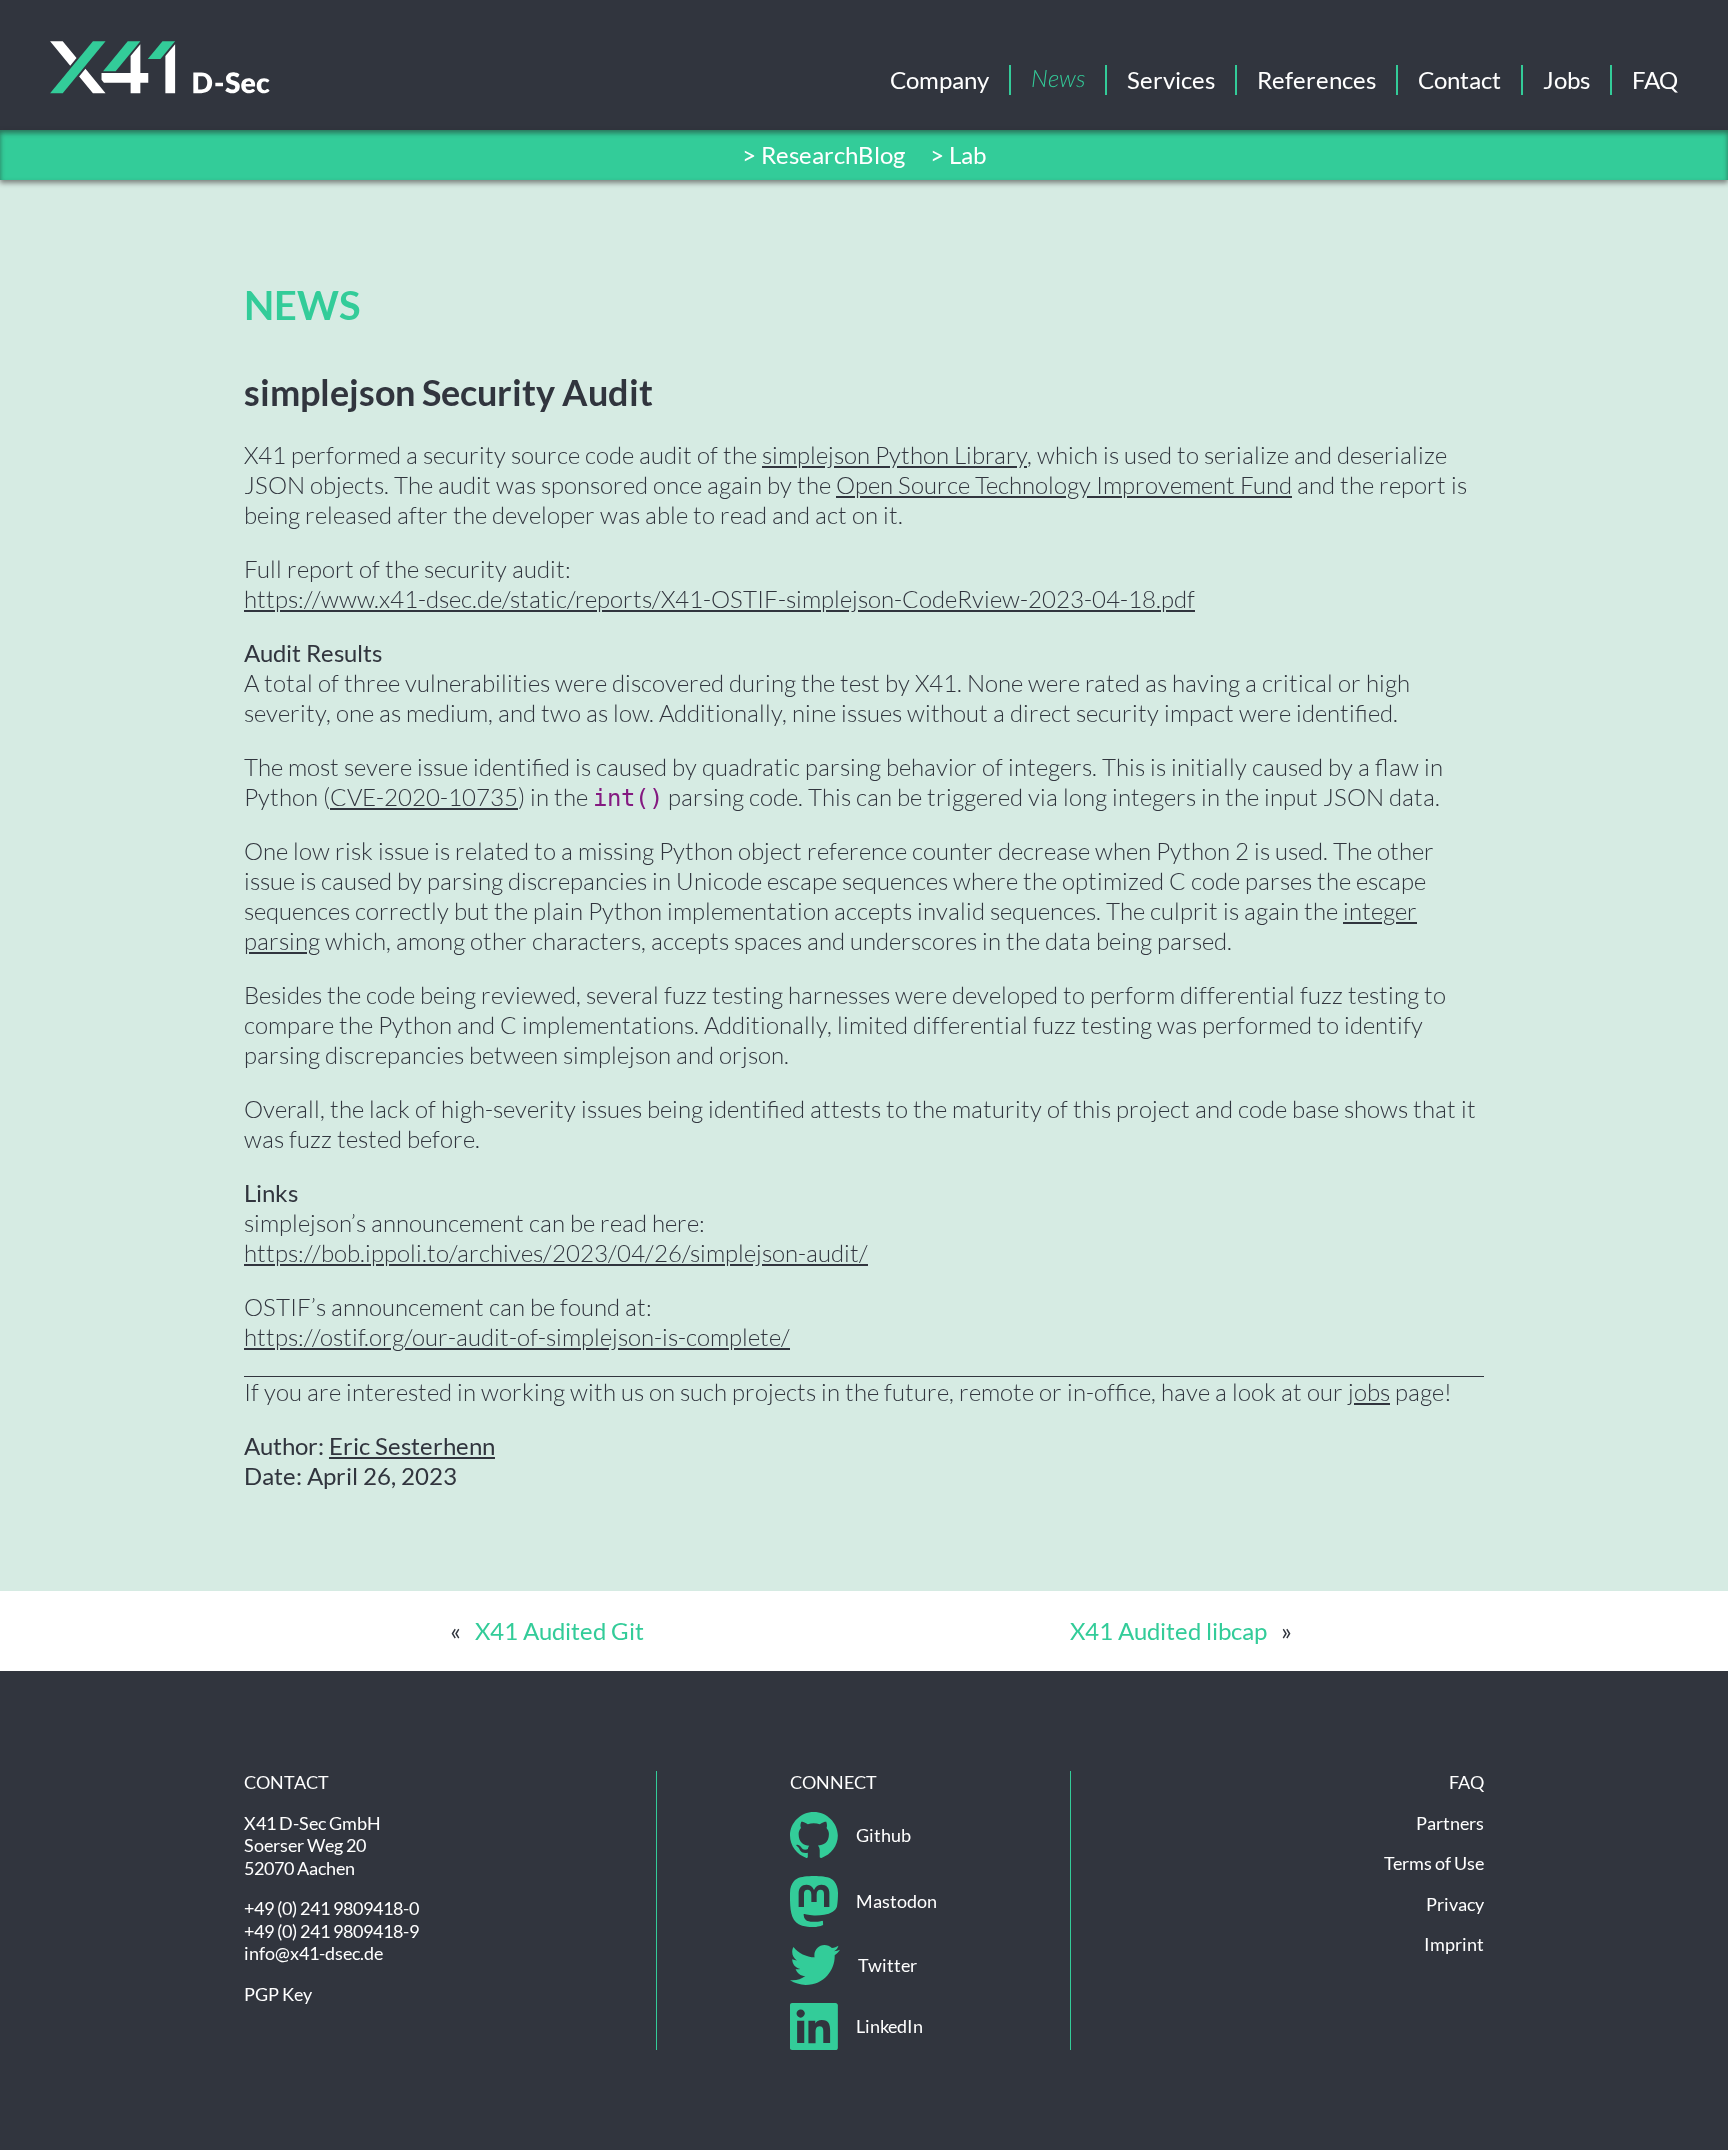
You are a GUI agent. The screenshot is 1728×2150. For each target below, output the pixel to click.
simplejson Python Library (894, 455)
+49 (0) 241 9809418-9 (331, 1931)
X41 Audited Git (559, 1630)
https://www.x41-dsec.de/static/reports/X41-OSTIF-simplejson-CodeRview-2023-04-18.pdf (719, 599)
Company (939, 79)
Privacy (1455, 1904)
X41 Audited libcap (1168, 1630)
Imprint (1454, 1944)
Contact (1459, 79)
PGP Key (278, 1994)
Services (1171, 79)
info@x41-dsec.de (313, 1953)
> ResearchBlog (823, 154)
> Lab (958, 154)
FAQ (1655, 79)
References (1316, 79)
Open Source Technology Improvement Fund (1064, 485)
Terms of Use (1434, 1863)
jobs (1369, 1392)
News (1058, 80)
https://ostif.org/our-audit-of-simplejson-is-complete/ (517, 1337)
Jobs (1566, 79)
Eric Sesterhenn (412, 1445)
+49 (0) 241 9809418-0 (331, 1908)
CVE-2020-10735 (424, 797)
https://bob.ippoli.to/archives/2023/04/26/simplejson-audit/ (556, 1253)
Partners (1450, 1823)
